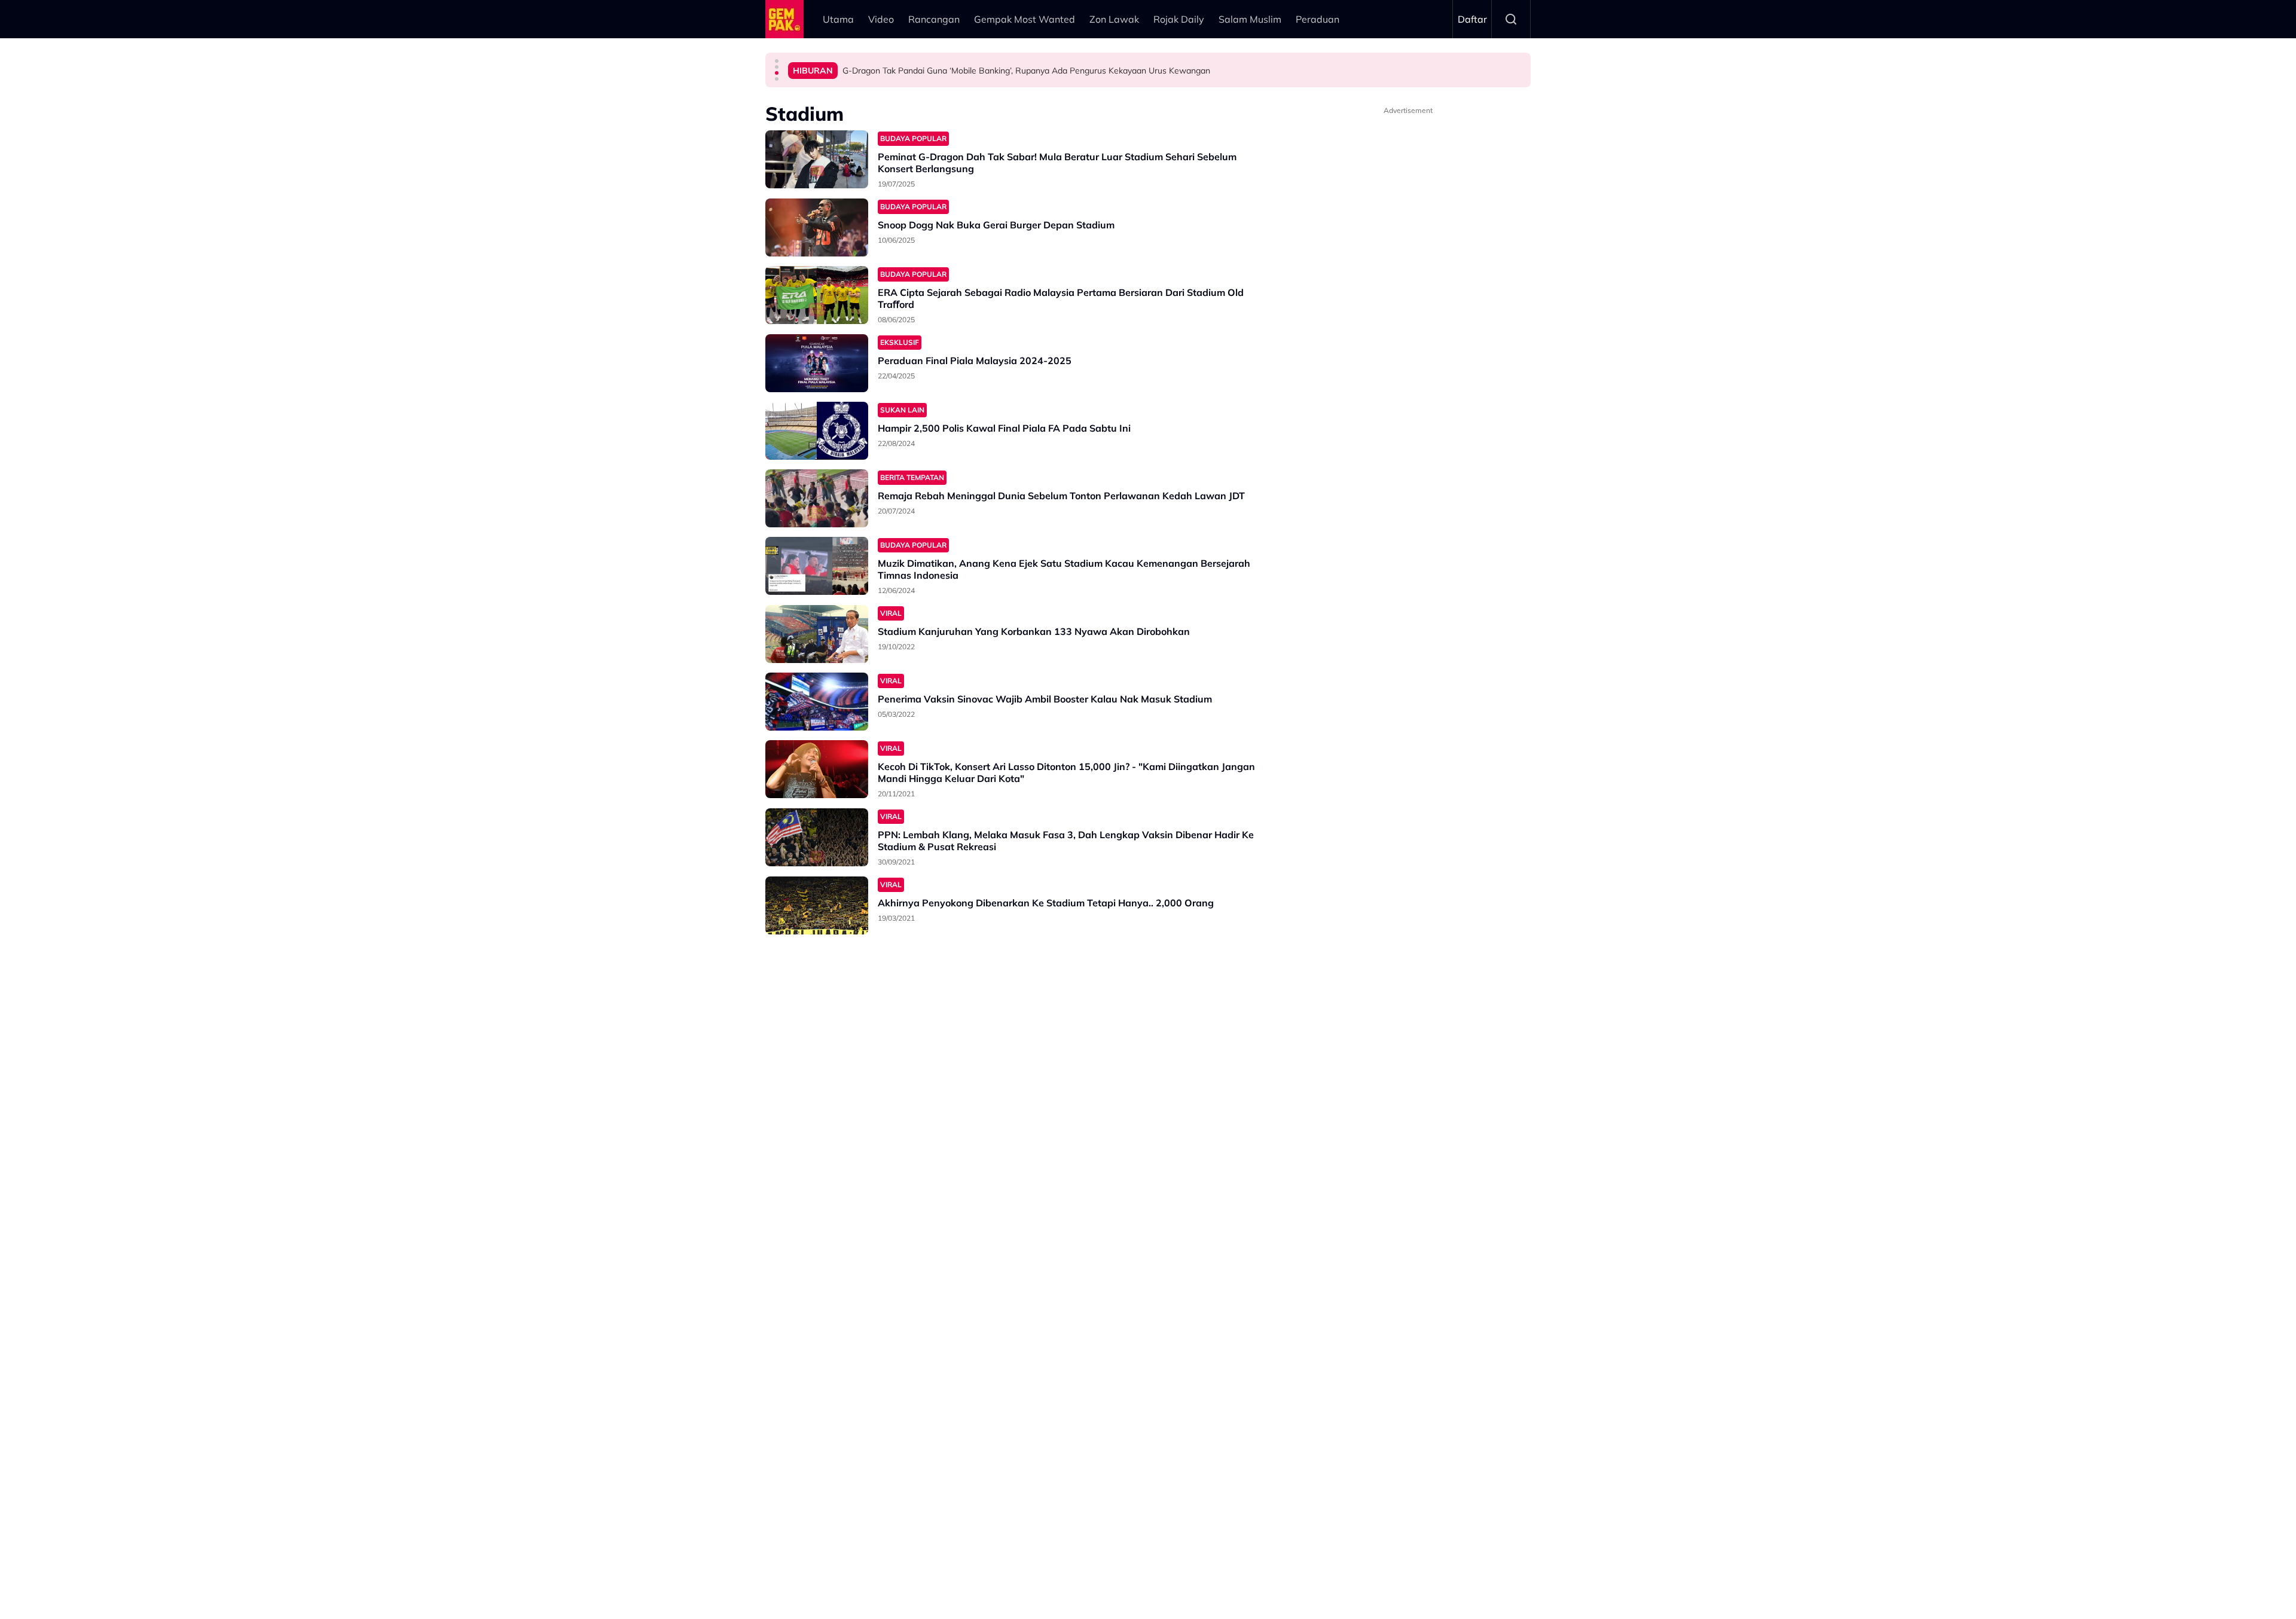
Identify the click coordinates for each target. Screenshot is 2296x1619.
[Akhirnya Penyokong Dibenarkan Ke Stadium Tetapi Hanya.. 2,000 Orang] (817, 905)
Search (1511, 19)
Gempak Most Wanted (1025, 19)
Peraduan (1318, 19)
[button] (777, 61)
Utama (838, 19)
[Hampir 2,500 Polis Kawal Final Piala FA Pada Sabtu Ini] (817, 431)
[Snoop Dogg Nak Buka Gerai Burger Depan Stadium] (817, 227)
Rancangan (934, 19)
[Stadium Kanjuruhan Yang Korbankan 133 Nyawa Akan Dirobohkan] (817, 634)
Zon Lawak (1114, 19)
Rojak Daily (1179, 19)
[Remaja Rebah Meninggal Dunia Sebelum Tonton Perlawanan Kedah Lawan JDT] (817, 498)
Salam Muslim (1250, 19)
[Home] (784, 19)
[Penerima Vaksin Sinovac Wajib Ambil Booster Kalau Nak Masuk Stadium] (817, 702)
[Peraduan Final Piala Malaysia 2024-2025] (817, 363)
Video (881, 19)
